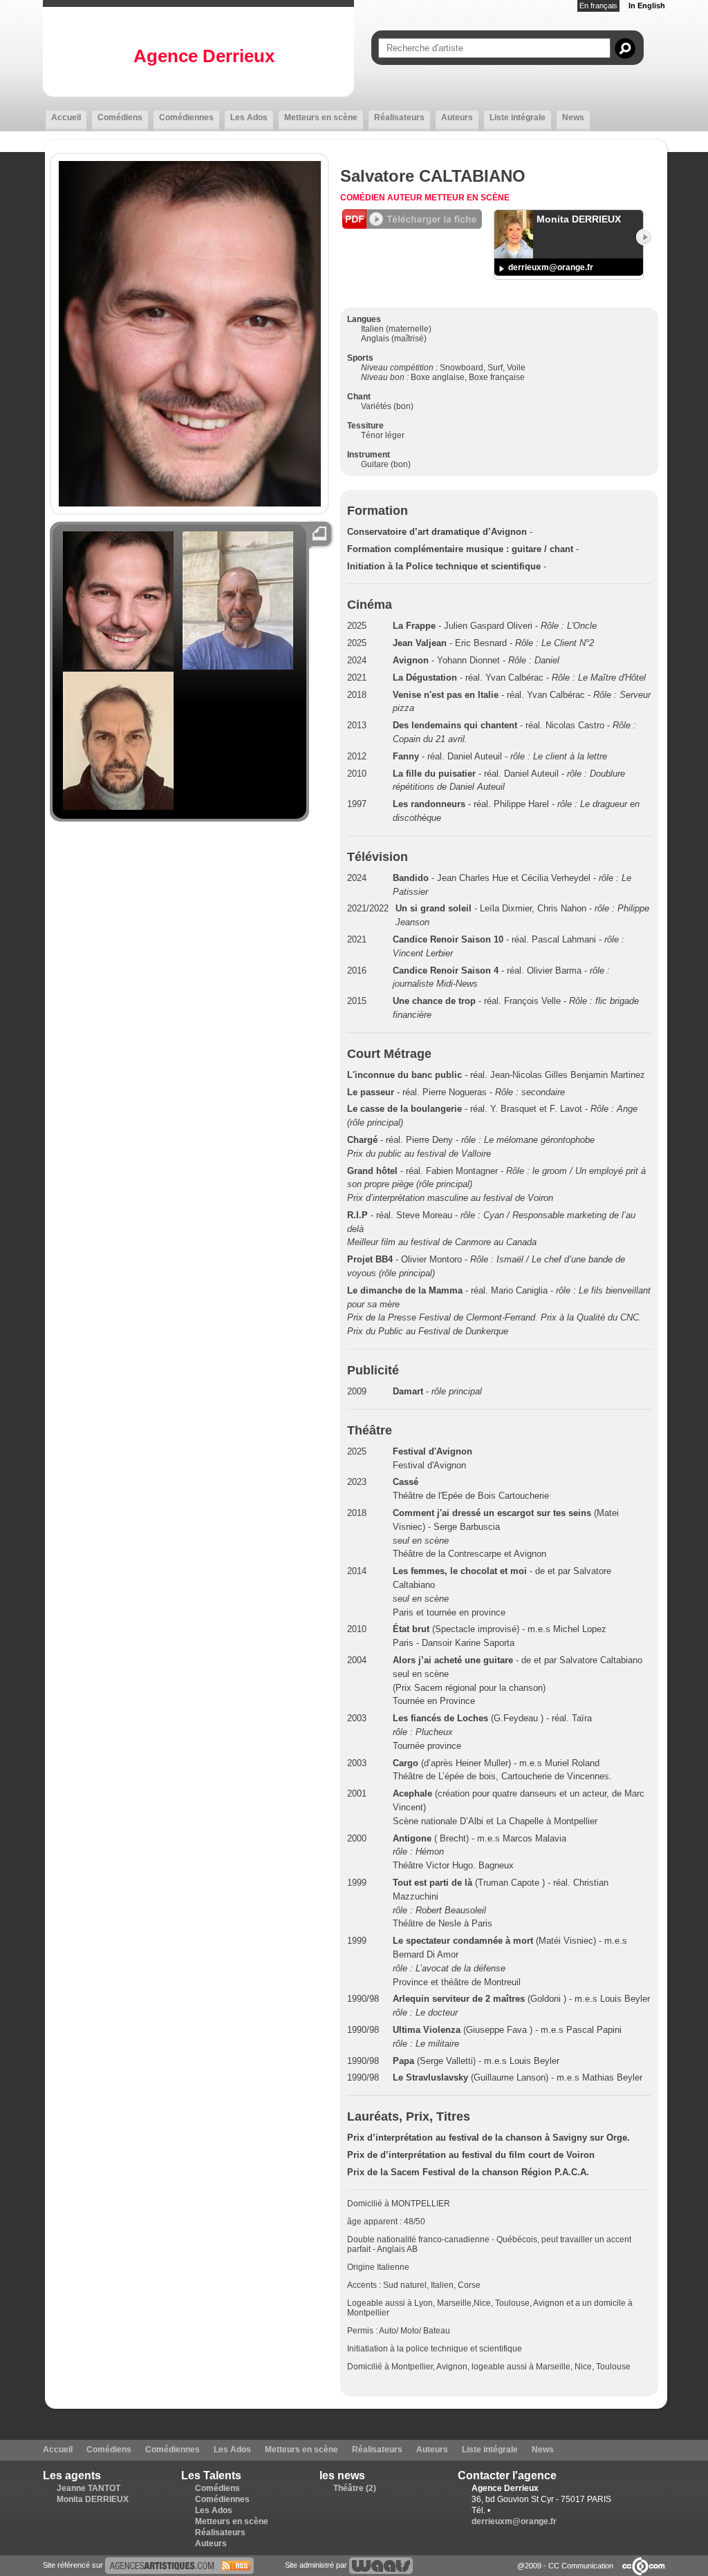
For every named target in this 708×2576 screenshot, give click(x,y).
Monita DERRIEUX (93, 2499)
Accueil (66, 117)
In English (647, 6)
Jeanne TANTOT (88, 2488)
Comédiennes (186, 117)
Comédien (364, 198)
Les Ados (249, 117)
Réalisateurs (399, 117)
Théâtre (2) (355, 2488)
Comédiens (120, 117)
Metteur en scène (467, 198)
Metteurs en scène (321, 117)
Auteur (406, 198)
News (573, 117)
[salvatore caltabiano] (179, 2564)
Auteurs (457, 117)
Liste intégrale (518, 117)
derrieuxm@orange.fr (551, 267)
